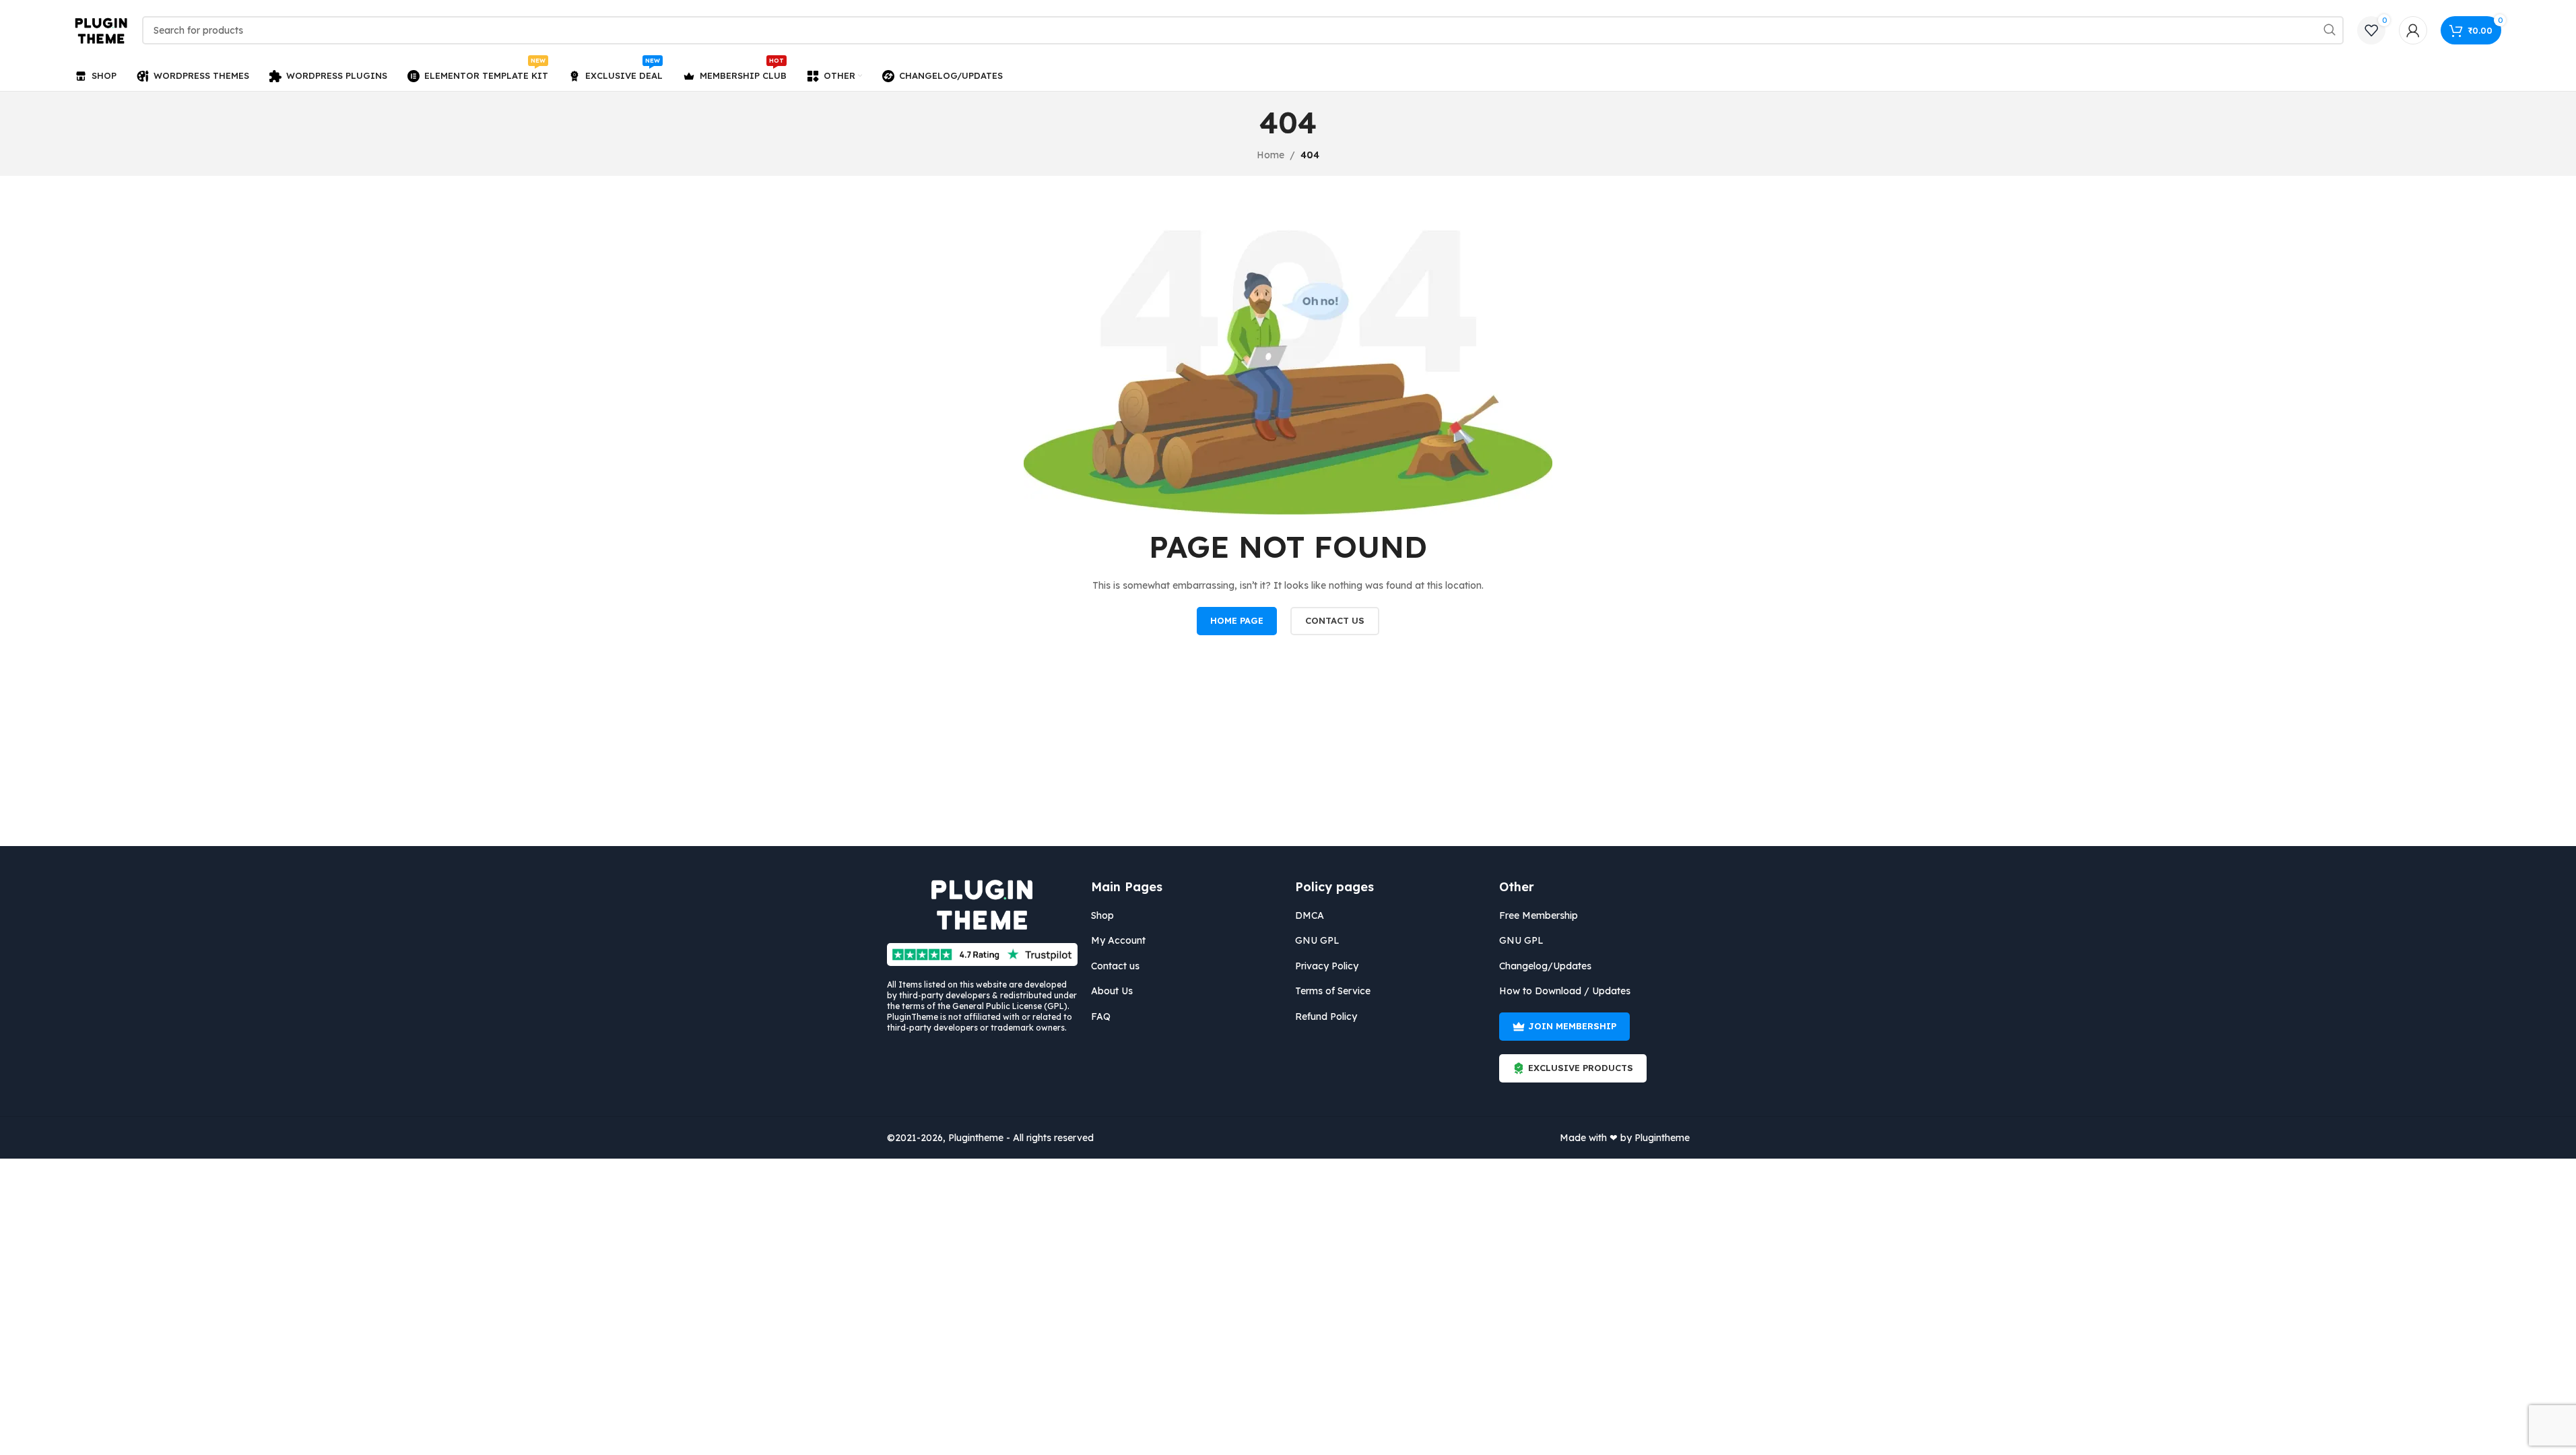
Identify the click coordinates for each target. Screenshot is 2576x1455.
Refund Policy (1326, 1016)
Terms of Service (1333, 991)
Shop (1102, 915)
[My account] (2413, 30)
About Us (1112, 991)
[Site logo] (102, 30)
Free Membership (1539, 915)
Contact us (1115, 966)
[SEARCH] (2330, 30)
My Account (1118, 940)
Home (1270, 155)
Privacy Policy (1327, 966)
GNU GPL (1317, 940)
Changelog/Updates (1545, 966)
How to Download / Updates (1565, 991)
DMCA (1310, 915)
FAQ (1101, 1016)
